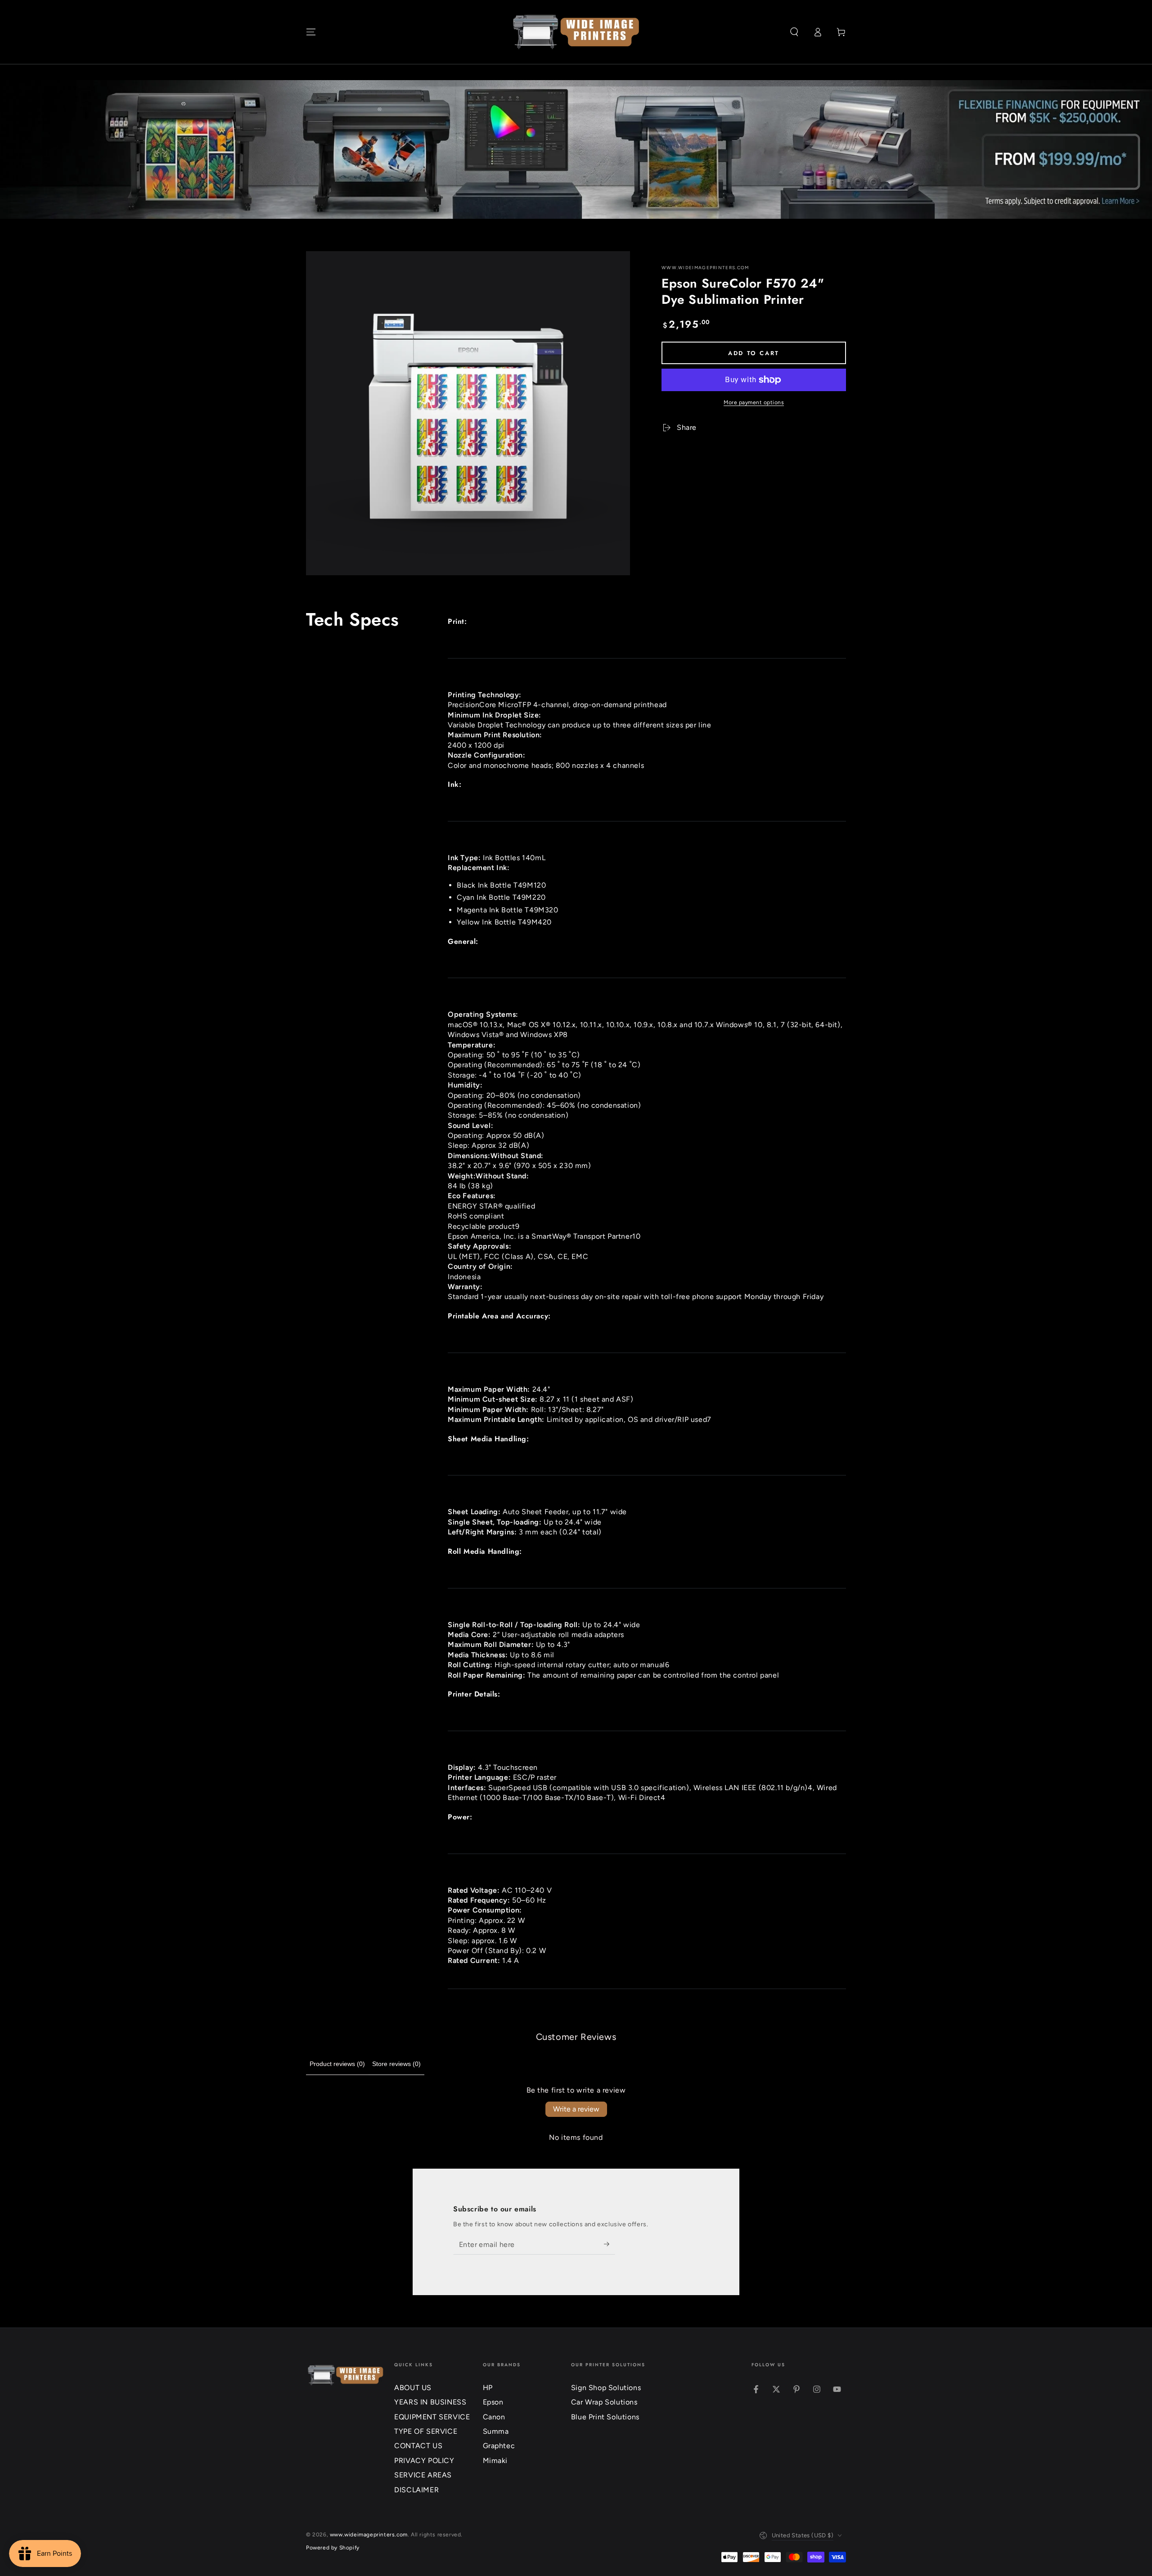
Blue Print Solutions (605, 2417)
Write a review (576, 2109)
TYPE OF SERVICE (426, 2431)
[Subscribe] (610, 2244)
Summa (496, 2431)
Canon (494, 2417)
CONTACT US (418, 2446)
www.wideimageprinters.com (705, 268)
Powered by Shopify (333, 2548)
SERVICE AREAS (423, 2475)
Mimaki (495, 2461)
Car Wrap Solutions (604, 2402)
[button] (794, 32)
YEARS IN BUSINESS (430, 2402)
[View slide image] (576, 149)
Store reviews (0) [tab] (396, 2064)
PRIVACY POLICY (424, 2461)
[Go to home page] (576, 32)
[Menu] (311, 32)
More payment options (754, 402)
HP (488, 2388)
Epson (493, 2402)
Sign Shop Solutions (606, 2388)
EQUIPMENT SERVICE (432, 2417)
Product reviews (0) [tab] (337, 2064)
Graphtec (499, 2446)
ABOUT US (413, 2388)
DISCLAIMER (416, 2490)
